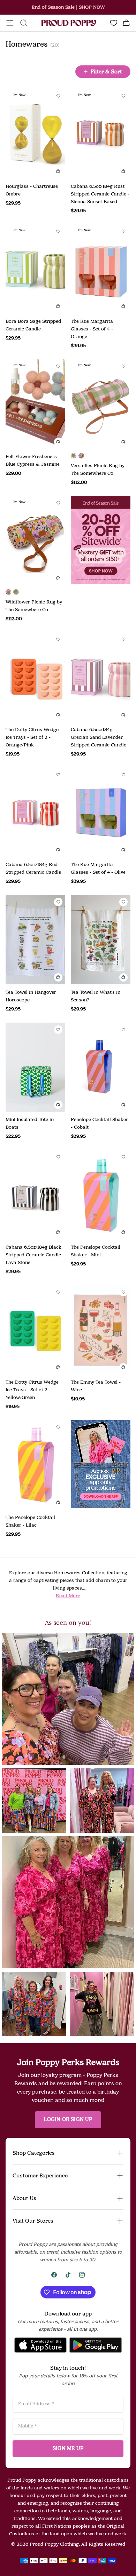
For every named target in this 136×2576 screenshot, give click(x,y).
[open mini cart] (126, 23)
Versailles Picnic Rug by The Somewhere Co (98, 469)
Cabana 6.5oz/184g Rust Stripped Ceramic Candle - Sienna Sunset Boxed (100, 194)
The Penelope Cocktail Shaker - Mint (96, 1251)
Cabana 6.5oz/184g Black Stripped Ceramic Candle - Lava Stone (35, 1255)
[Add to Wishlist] (58, 96)
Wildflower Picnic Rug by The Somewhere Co (34, 606)
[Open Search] (24, 23)
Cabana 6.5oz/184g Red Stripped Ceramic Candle (33, 868)
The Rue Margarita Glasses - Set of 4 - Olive (98, 868)
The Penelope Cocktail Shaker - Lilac (30, 1521)
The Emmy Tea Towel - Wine (96, 1386)
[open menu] (10, 23)
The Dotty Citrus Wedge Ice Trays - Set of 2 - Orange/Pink (32, 737)
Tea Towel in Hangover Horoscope (31, 996)
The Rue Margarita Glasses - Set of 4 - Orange (92, 329)
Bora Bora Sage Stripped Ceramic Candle (33, 325)
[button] (68, 1699)
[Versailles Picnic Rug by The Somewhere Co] (74, 456)
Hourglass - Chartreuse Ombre (32, 190)
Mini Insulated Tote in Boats (30, 1123)
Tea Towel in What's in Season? (96, 996)
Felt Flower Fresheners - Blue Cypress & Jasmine (33, 460)
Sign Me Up (68, 2449)
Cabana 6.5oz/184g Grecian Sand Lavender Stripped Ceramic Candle (99, 737)
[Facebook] (54, 2275)
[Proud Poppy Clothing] (69, 23)
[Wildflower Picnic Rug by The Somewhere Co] (81, 456)
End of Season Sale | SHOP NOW (68, 7)
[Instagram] (82, 2275)
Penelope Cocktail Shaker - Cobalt (99, 1123)
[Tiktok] (68, 2275)
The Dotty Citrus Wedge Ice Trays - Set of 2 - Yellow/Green (32, 1390)
